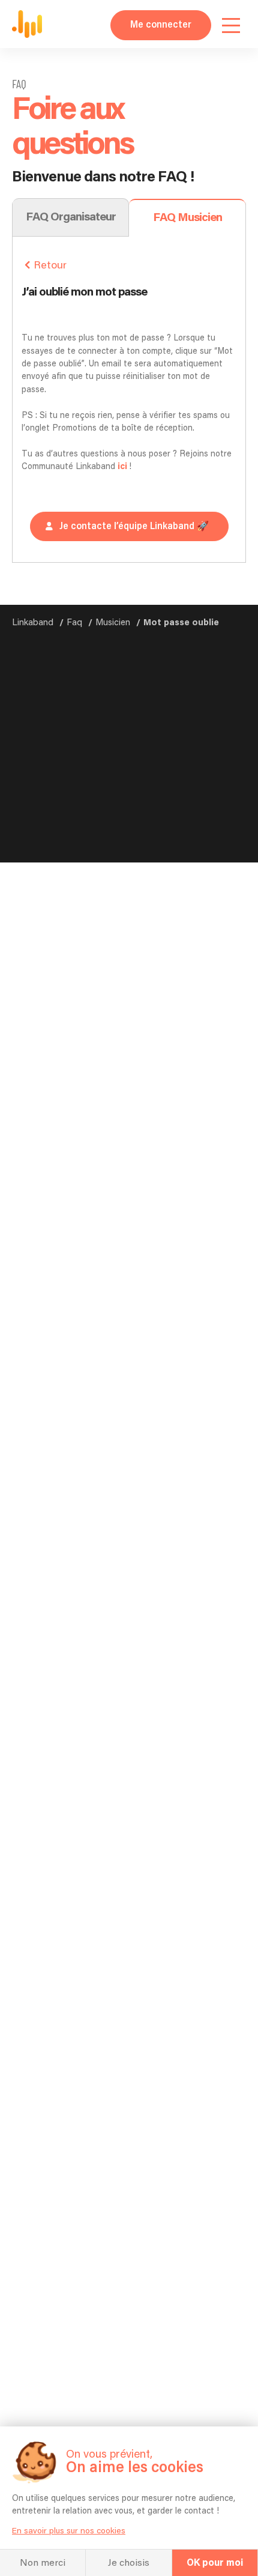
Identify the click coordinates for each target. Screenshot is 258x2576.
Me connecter (161, 25)
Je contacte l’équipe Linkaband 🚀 (134, 526)
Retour (50, 265)
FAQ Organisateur (71, 217)
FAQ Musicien (187, 218)
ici (123, 467)
